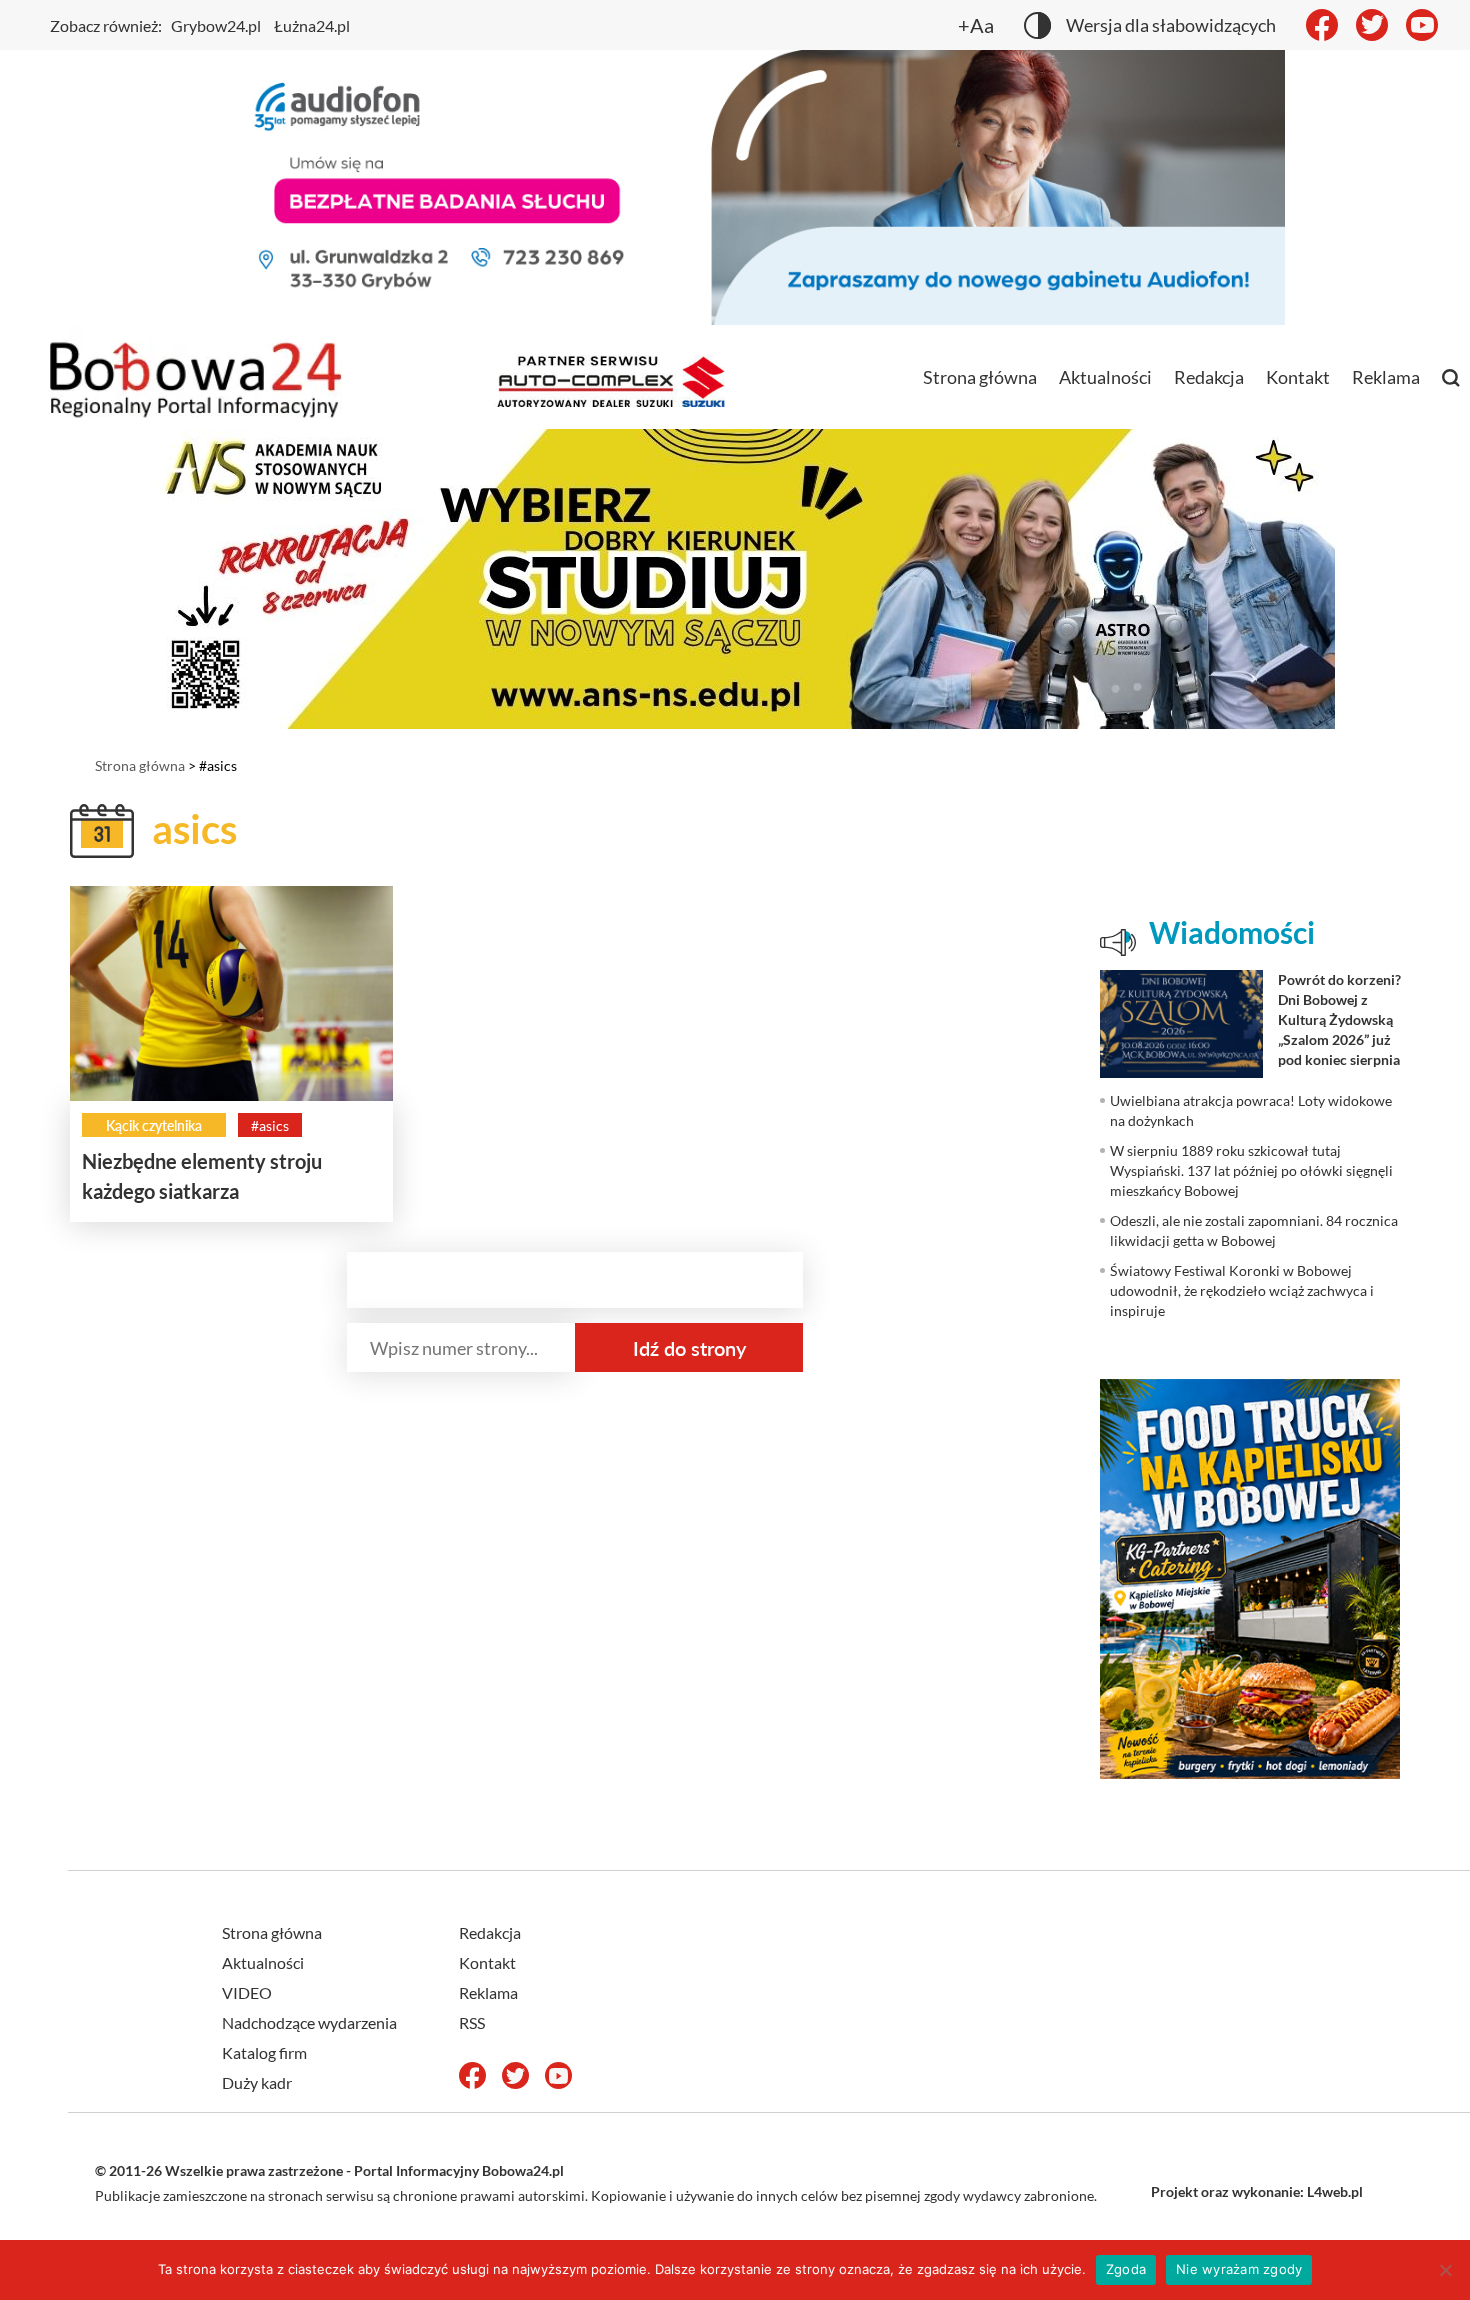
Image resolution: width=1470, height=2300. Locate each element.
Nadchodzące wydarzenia (309, 2022)
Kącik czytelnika (154, 1125)
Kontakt (1298, 377)
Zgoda (1126, 2269)
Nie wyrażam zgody (1239, 2269)
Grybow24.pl (216, 25)
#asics (270, 1125)
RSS (472, 2022)
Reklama (1386, 377)
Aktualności (1105, 377)
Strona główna (980, 377)
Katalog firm (264, 2052)
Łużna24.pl (312, 25)
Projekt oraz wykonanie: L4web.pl (1257, 2191)
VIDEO (247, 1992)
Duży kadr (257, 2082)
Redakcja (1209, 377)
